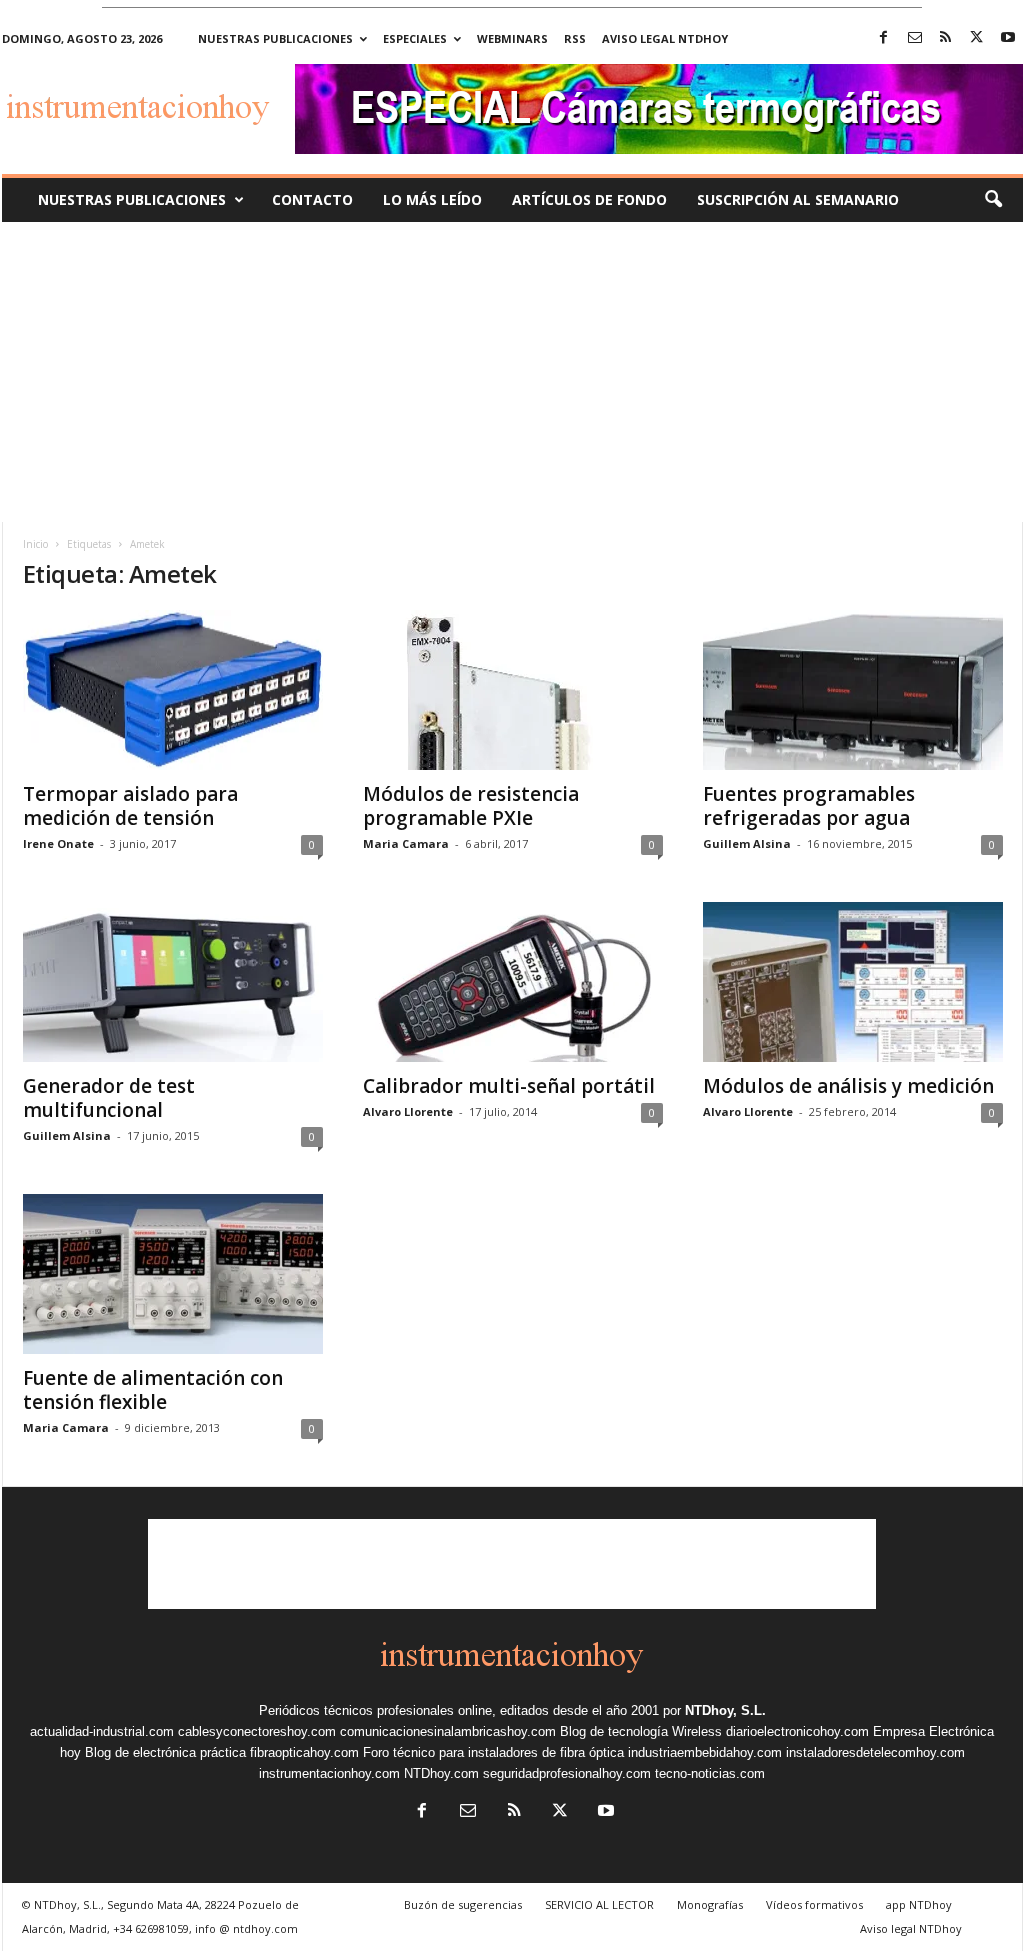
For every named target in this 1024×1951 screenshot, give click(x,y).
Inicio (35, 544)
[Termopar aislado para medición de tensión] (173, 690)
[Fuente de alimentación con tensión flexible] (173, 1274)
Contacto (312, 199)
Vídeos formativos (814, 1904)
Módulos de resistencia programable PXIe (471, 806)
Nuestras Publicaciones (132, 199)
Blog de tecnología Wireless (641, 1731)
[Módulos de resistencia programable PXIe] (513, 690)
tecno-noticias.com (710, 1773)
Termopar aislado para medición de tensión (130, 806)
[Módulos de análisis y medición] (853, 982)
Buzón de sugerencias (463, 1904)
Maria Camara (406, 843)
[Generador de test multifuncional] (173, 982)
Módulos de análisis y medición (848, 1086)
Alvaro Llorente (408, 1111)
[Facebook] (884, 38)
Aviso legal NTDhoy (665, 38)
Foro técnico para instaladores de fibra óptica (493, 1752)
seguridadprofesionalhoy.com (567, 1773)
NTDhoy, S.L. (725, 1710)
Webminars (512, 38)
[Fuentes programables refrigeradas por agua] (853, 690)
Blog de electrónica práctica (165, 1752)
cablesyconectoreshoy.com (257, 1731)
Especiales (415, 38)
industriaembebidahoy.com (705, 1752)
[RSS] (946, 38)
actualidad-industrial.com (102, 1731)
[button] (993, 200)
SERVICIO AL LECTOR (599, 1904)
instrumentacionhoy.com (329, 1773)
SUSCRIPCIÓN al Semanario (798, 199)
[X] (977, 38)
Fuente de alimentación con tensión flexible (153, 1390)
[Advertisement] (512, 372)
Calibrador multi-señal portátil (509, 1086)
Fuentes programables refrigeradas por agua (809, 806)
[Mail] (915, 38)
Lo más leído (432, 199)
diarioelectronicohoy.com (797, 1731)
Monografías (710, 1904)
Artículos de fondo (589, 199)
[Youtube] (1008, 38)
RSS (575, 38)
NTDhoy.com (441, 1773)
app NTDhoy (919, 1904)
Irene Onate (58, 843)
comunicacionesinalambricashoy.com (448, 1731)
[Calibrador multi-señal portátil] (513, 982)
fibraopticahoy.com (304, 1752)
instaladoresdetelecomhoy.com (875, 1752)
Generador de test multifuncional (109, 1098)
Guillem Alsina (747, 843)
